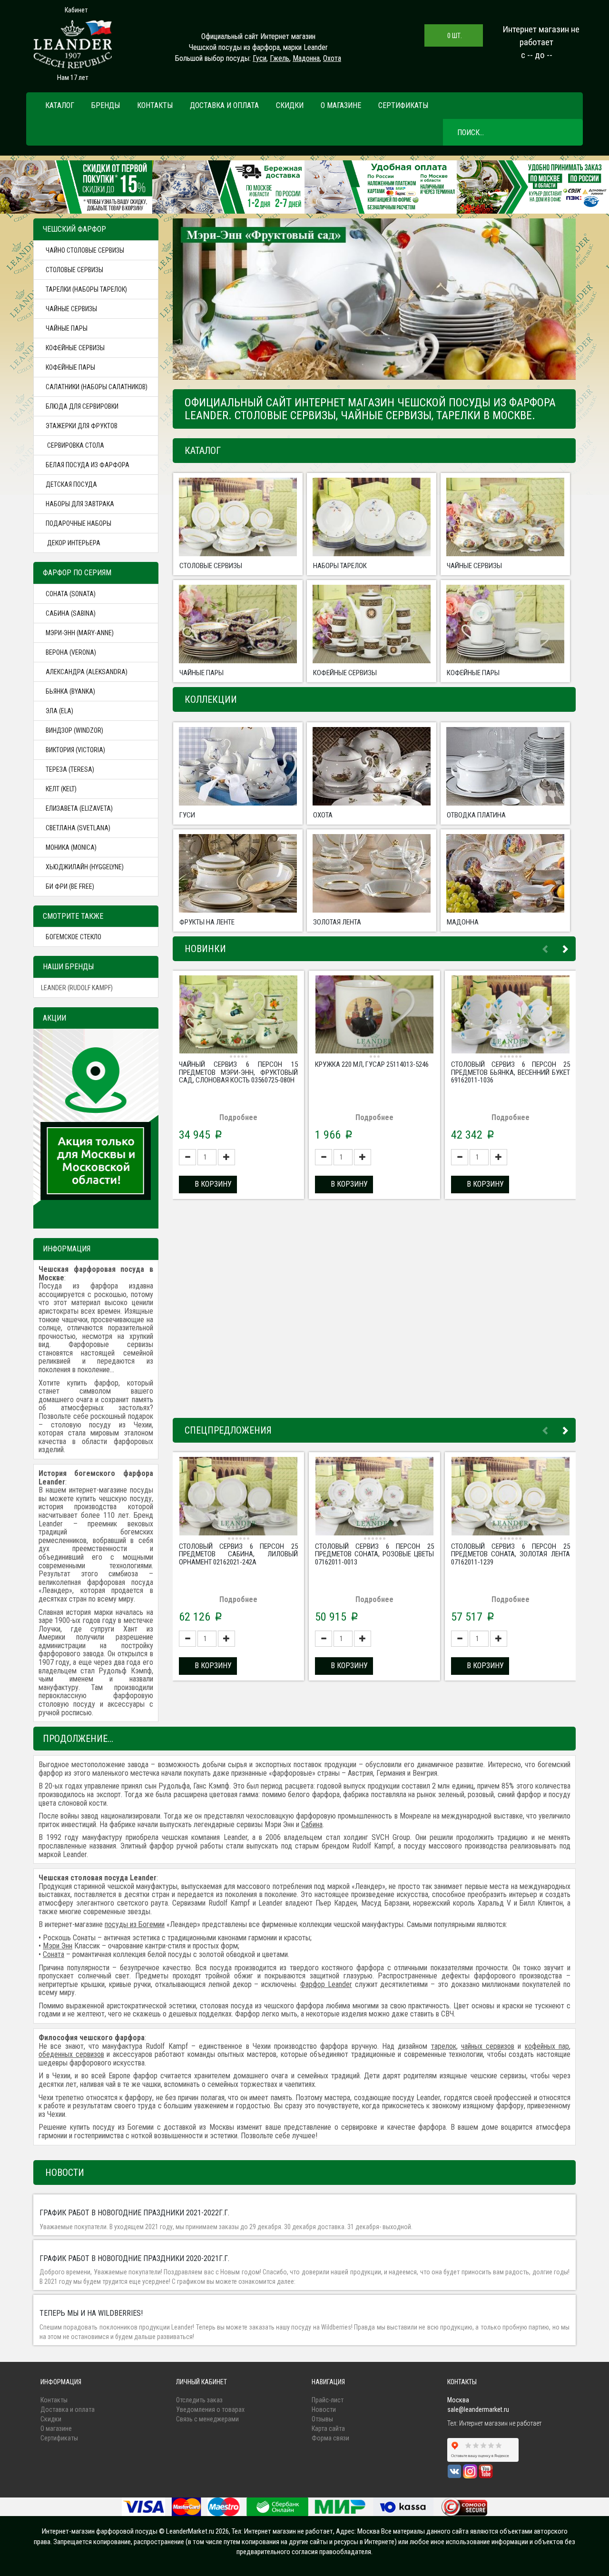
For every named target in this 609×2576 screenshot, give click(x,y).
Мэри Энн (58, 1946)
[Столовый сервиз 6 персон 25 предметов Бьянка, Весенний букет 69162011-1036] (511, 1016)
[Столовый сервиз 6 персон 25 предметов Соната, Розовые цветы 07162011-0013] (374, 1497)
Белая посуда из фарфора (88, 465)
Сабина (312, 1824)
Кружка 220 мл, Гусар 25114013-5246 (372, 1064)
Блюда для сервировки (82, 406)
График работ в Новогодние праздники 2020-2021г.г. (134, 2258)
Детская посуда (71, 484)
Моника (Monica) (71, 847)
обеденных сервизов (71, 2054)
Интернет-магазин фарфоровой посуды (100, 2531)
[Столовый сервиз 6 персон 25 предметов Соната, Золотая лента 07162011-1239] (511, 1497)
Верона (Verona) (71, 652)
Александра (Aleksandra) (87, 672)
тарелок (444, 2046)
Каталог (60, 105)
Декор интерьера (73, 543)
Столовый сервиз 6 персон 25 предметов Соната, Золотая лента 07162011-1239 (511, 1554)
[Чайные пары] (238, 624)
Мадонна (306, 58)
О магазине (341, 105)
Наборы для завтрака (80, 504)
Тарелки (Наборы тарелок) (86, 289)
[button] (211, 300)
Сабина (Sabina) (71, 613)
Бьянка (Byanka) (70, 691)
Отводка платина (476, 815)
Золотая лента (337, 922)
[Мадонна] (505, 873)
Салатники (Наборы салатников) (97, 387)
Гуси (260, 58)
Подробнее (238, 1117)
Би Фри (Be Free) (70, 886)
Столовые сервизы (74, 270)
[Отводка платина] (505, 766)
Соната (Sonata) (71, 594)
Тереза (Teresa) (70, 769)
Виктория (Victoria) (75, 750)
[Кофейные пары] (505, 624)
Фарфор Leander (326, 1984)
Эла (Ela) (59, 711)
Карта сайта (328, 2429)
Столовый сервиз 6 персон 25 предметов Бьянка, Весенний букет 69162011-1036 (511, 1072)
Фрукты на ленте (207, 922)
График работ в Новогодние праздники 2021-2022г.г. (134, 2213)
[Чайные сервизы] (505, 517)
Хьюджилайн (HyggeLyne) (85, 867)
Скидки (290, 105)
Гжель (280, 58)
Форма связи (330, 2438)
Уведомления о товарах (210, 2409)
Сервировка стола (75, 445)
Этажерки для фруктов (82, 426)
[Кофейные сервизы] (372, 624)
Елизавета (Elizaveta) (79, 808)
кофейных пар (547, 2046)
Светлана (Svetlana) (78, 828)
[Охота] (372, 766)
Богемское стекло (74, 937)
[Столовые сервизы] (238, 517)
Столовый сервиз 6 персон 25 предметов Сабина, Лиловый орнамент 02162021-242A (238, 1554)
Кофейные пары (70, 367)
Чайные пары (67, 328)
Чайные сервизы (71, 309)
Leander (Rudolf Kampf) (77, 988)
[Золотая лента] (372, 873)
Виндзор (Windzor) (74, 730)
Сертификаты (403, 105)
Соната (54, 1954)
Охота (332, 58)
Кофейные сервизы (75, 348)
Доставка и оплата (224, 105)
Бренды (106, 105)
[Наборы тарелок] (372, 517)
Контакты (155, 105)
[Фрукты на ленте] (238, 873)
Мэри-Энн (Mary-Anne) (80, 633)
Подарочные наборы (79, 523)
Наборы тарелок (340, 566)
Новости (324, 2409)
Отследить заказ (199, 2400)
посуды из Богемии (135, 1924)
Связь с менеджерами (207, 2419)
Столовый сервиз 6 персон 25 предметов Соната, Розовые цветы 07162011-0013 (374, 1554)
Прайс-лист (328, 2400)
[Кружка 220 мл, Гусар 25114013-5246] (374, 1016)
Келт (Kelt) (61, 789)
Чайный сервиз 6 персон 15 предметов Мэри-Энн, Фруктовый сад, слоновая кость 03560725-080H (238, 1072)
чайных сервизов (488, 2046)
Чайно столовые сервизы (85, 250)
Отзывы (322, 2419)
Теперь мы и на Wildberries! (91, 2313)
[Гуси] (238, 766)
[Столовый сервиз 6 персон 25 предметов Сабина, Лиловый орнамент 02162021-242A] (238, 1497)
